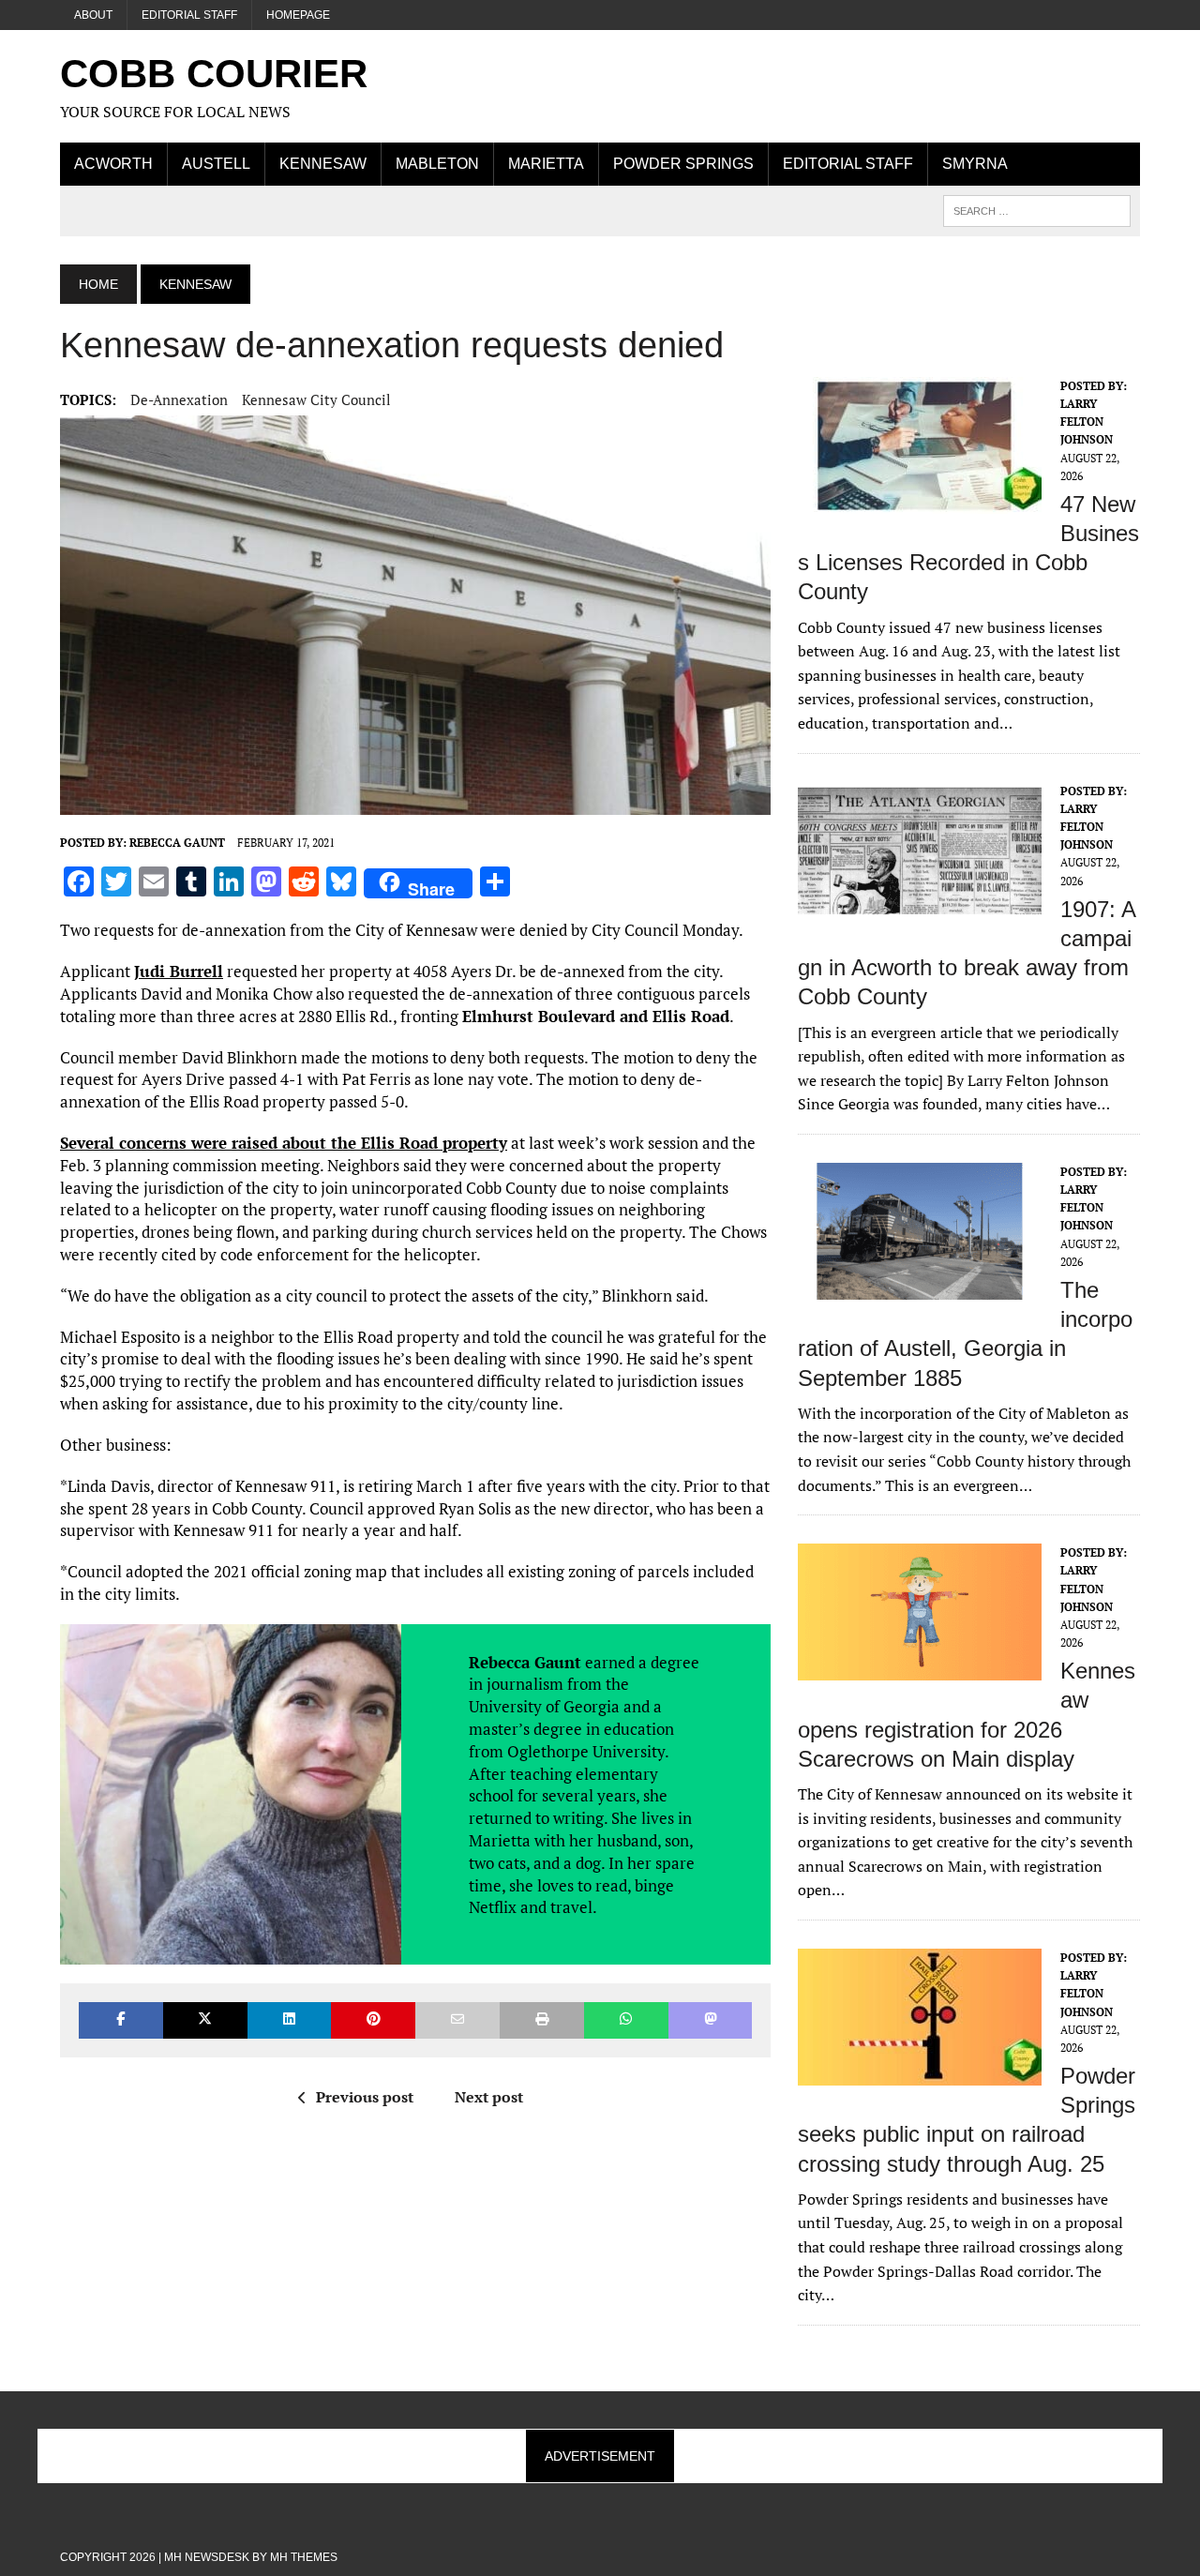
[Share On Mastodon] (711, 2020)
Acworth (113, 164)
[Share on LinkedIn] (290, 2020)
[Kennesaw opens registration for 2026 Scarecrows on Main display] (920, 1668)
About (93, 15)
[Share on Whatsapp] (626, 2020)
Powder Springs (683, 164)
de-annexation (179, 399)
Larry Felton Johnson (1087, 422)
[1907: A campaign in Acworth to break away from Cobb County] (920, 906)
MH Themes (304, 2557)
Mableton (437, 164)
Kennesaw (323, 164)
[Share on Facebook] (121, 2020)
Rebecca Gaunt (177, 843)
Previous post (365, 2097)
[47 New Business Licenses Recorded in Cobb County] (920, 501)
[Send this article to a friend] (457, 2020)
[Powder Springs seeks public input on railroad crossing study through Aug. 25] (920, 2072)
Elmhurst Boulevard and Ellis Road (596, 1016)
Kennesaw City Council (316, 399)
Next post (489, 2097)
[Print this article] (542, 2020)
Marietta (546, 164)
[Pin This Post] (373, 2020)
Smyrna (975, 164)
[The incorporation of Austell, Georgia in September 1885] (920, 1287)
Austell (216, 164)
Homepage (298, 15)
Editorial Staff (189, 15)
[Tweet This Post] (205, 2020)
